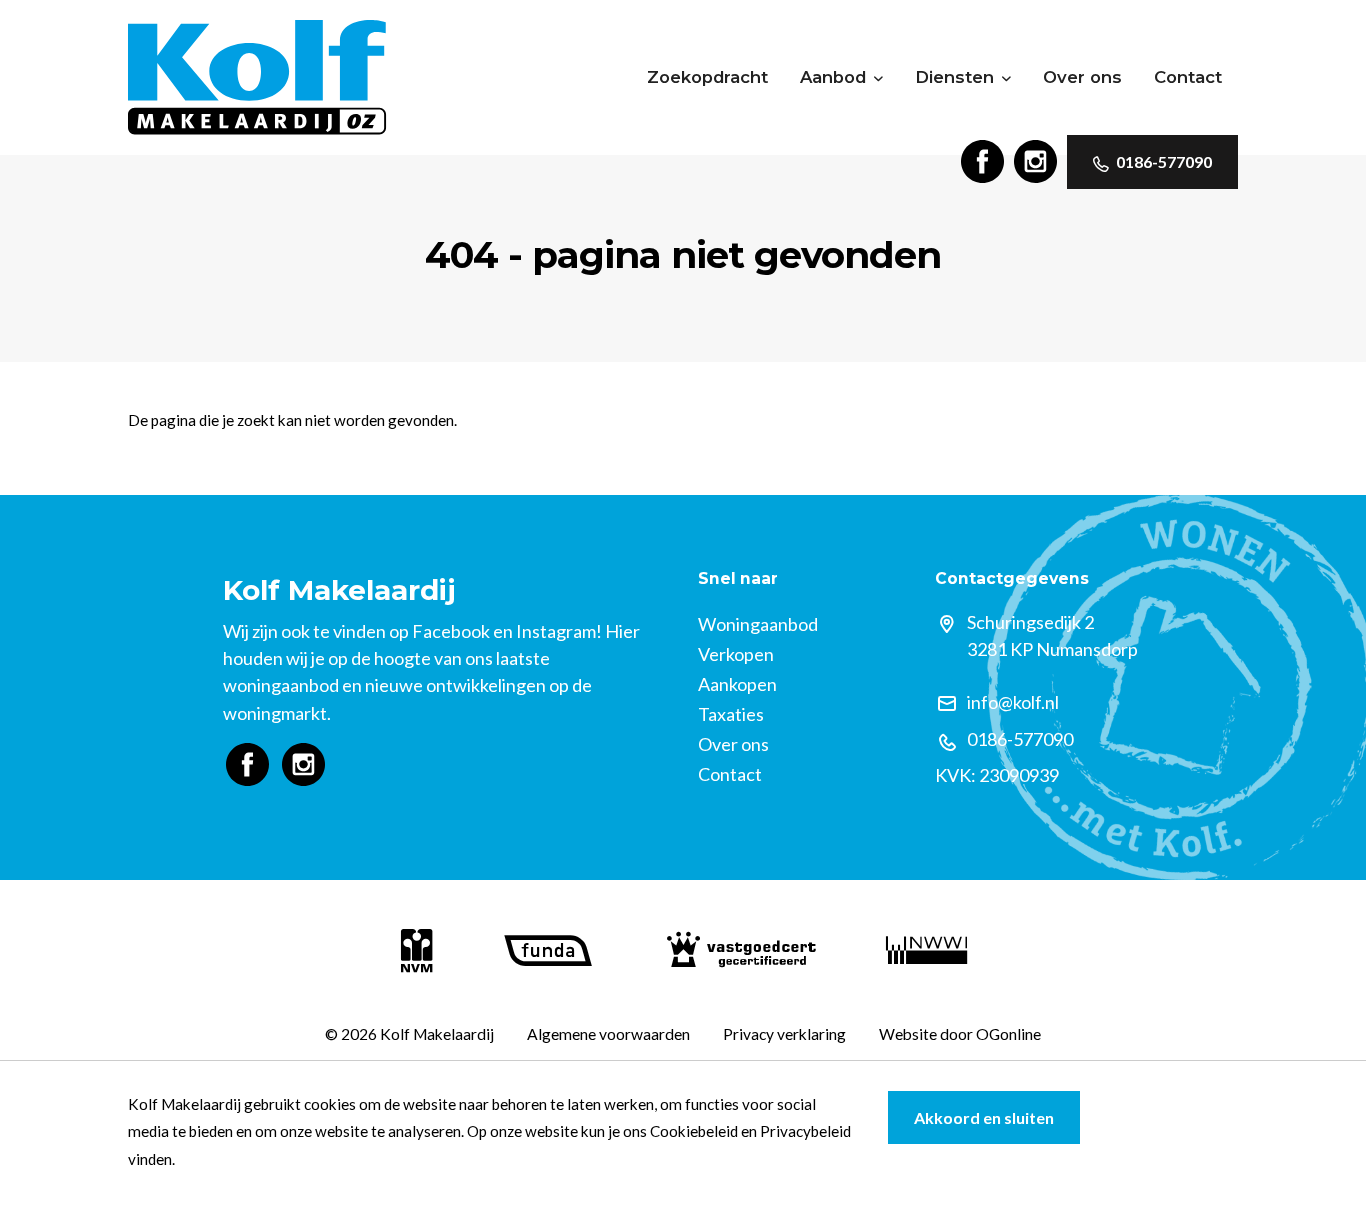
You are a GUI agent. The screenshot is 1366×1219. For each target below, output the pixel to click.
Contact (1188, 77)
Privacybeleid (805, 1131)
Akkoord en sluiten (984, 1117)
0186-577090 (1164, 161)
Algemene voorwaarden (608, 1034)
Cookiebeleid (694, 1131)
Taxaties (731, 714)
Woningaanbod (758, 624)
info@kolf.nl (1013, 702)
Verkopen (736, 654)
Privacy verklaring (784, 1034)
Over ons (1082, 77)
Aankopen (737, 684)
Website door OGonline (960, 1034)
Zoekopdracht (707, 77)
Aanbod (833, 77)
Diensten (954, 77)
